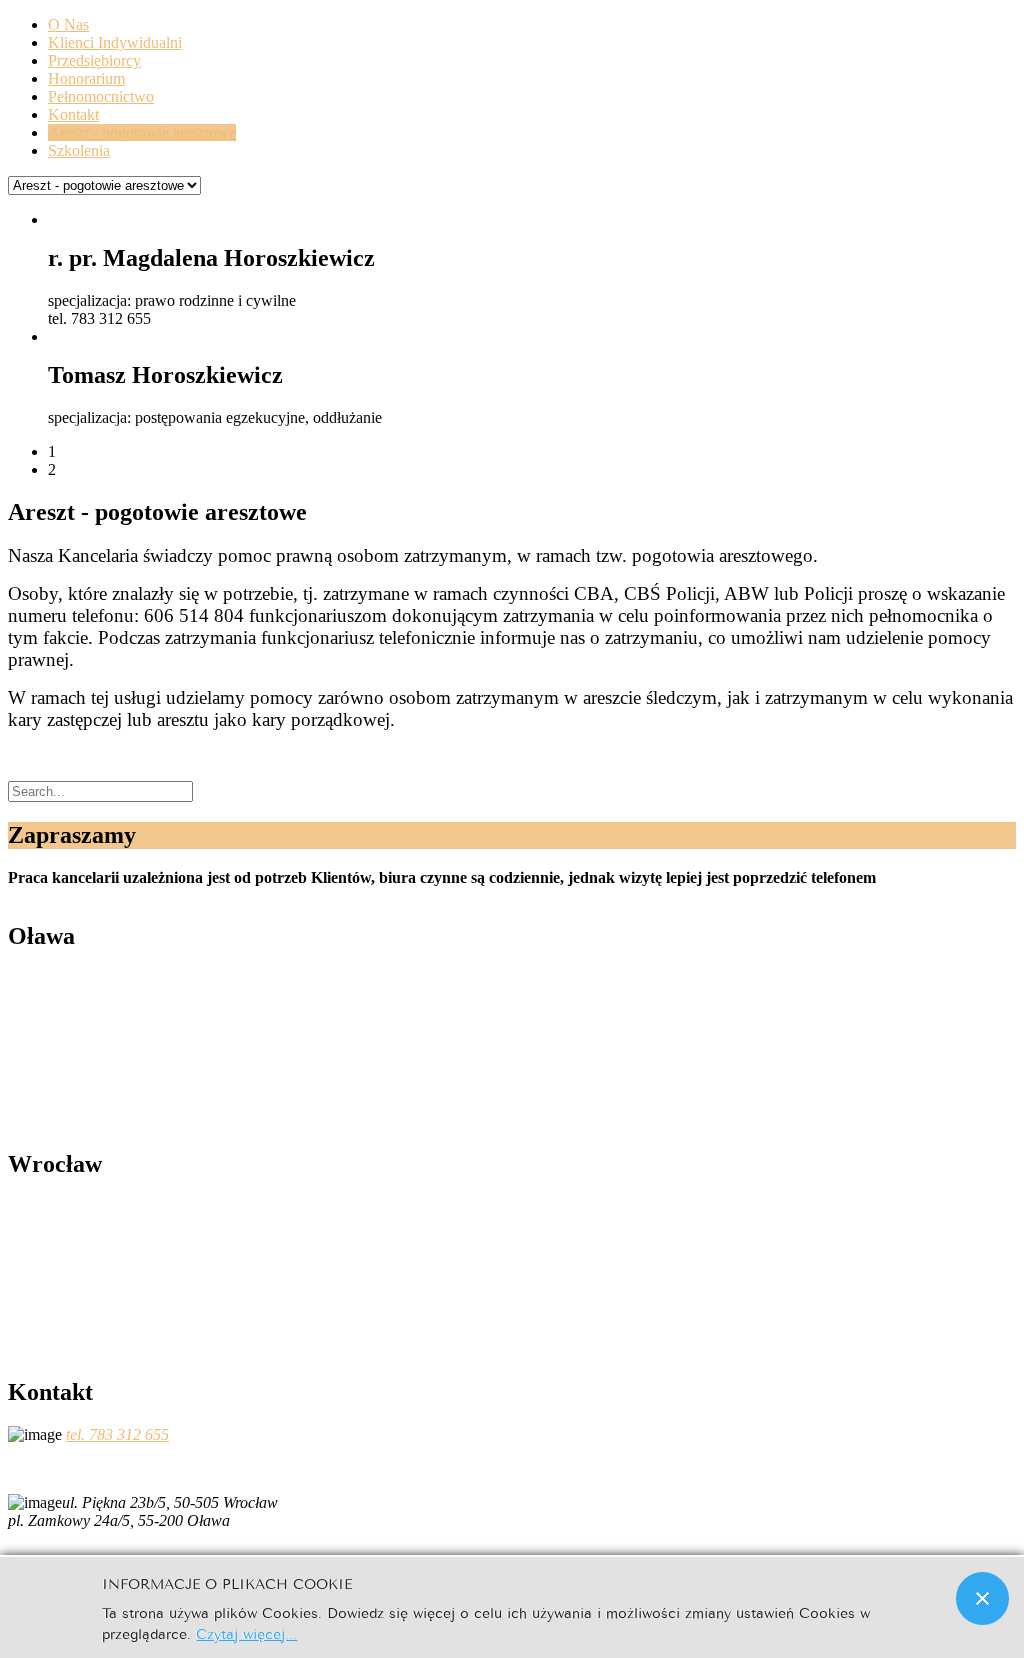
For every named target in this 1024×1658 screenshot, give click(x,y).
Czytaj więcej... (246, 1632)
